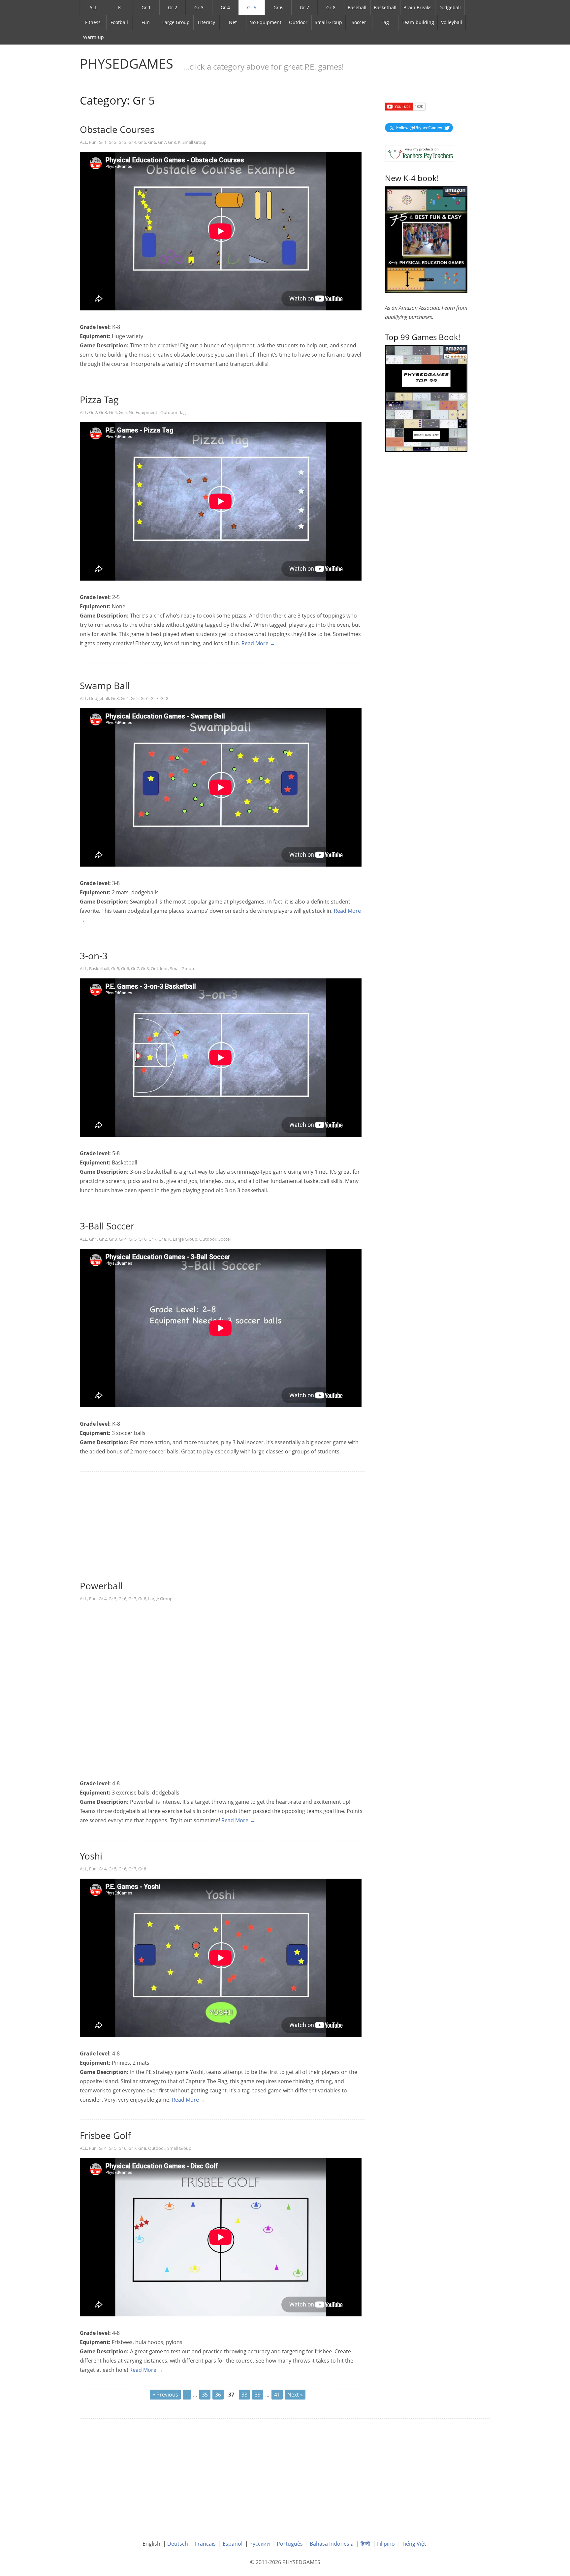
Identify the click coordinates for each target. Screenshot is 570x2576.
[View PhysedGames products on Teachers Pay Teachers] (420, 153)
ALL (93, 7)
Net (233, 22)
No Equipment (265, 22)
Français (205, 2544)
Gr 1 (146, 7)
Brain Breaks (417, 7)
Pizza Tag (99, 399)
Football (119, 22)
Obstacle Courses (117, 129)
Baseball (357, 7)
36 (218, 2395)
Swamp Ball (105, 685)
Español (233, 2544)
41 (277, 2395)
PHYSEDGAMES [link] (127, 64)
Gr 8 (331, 7)
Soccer (359, 22)
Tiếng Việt (414, 2544)
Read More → (258, 643)
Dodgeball (450, 7)
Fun (146, 22)
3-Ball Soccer (107, 1226)
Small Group (328, 22)
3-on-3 (94, 956)
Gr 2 (173, 7)
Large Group (176, 22)
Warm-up (94, 37)
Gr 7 (304, 7)
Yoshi (91, 1856)
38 (244, 2395)
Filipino (386, 2544)
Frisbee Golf (105, 2135)
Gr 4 (225, 7)
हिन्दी (365, 2544)
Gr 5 (252, 7)
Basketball (385, 7)
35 (205, 2395)
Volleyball (452, 22)
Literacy (206, 22)
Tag (385, 22)
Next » (295, 2395)
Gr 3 (199, 7)
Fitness (93, 22)
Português (290, 2544)
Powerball (101, 1586)
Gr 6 (278, 7)
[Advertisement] (222, 1521)
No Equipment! (143, 412)
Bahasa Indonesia (332, 2544)
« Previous (165, 2395)
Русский (260, 2544)
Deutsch (178, 2544)
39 (258, 2395)
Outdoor (298, 22)
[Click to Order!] (426, 398)
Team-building (418, 22)
